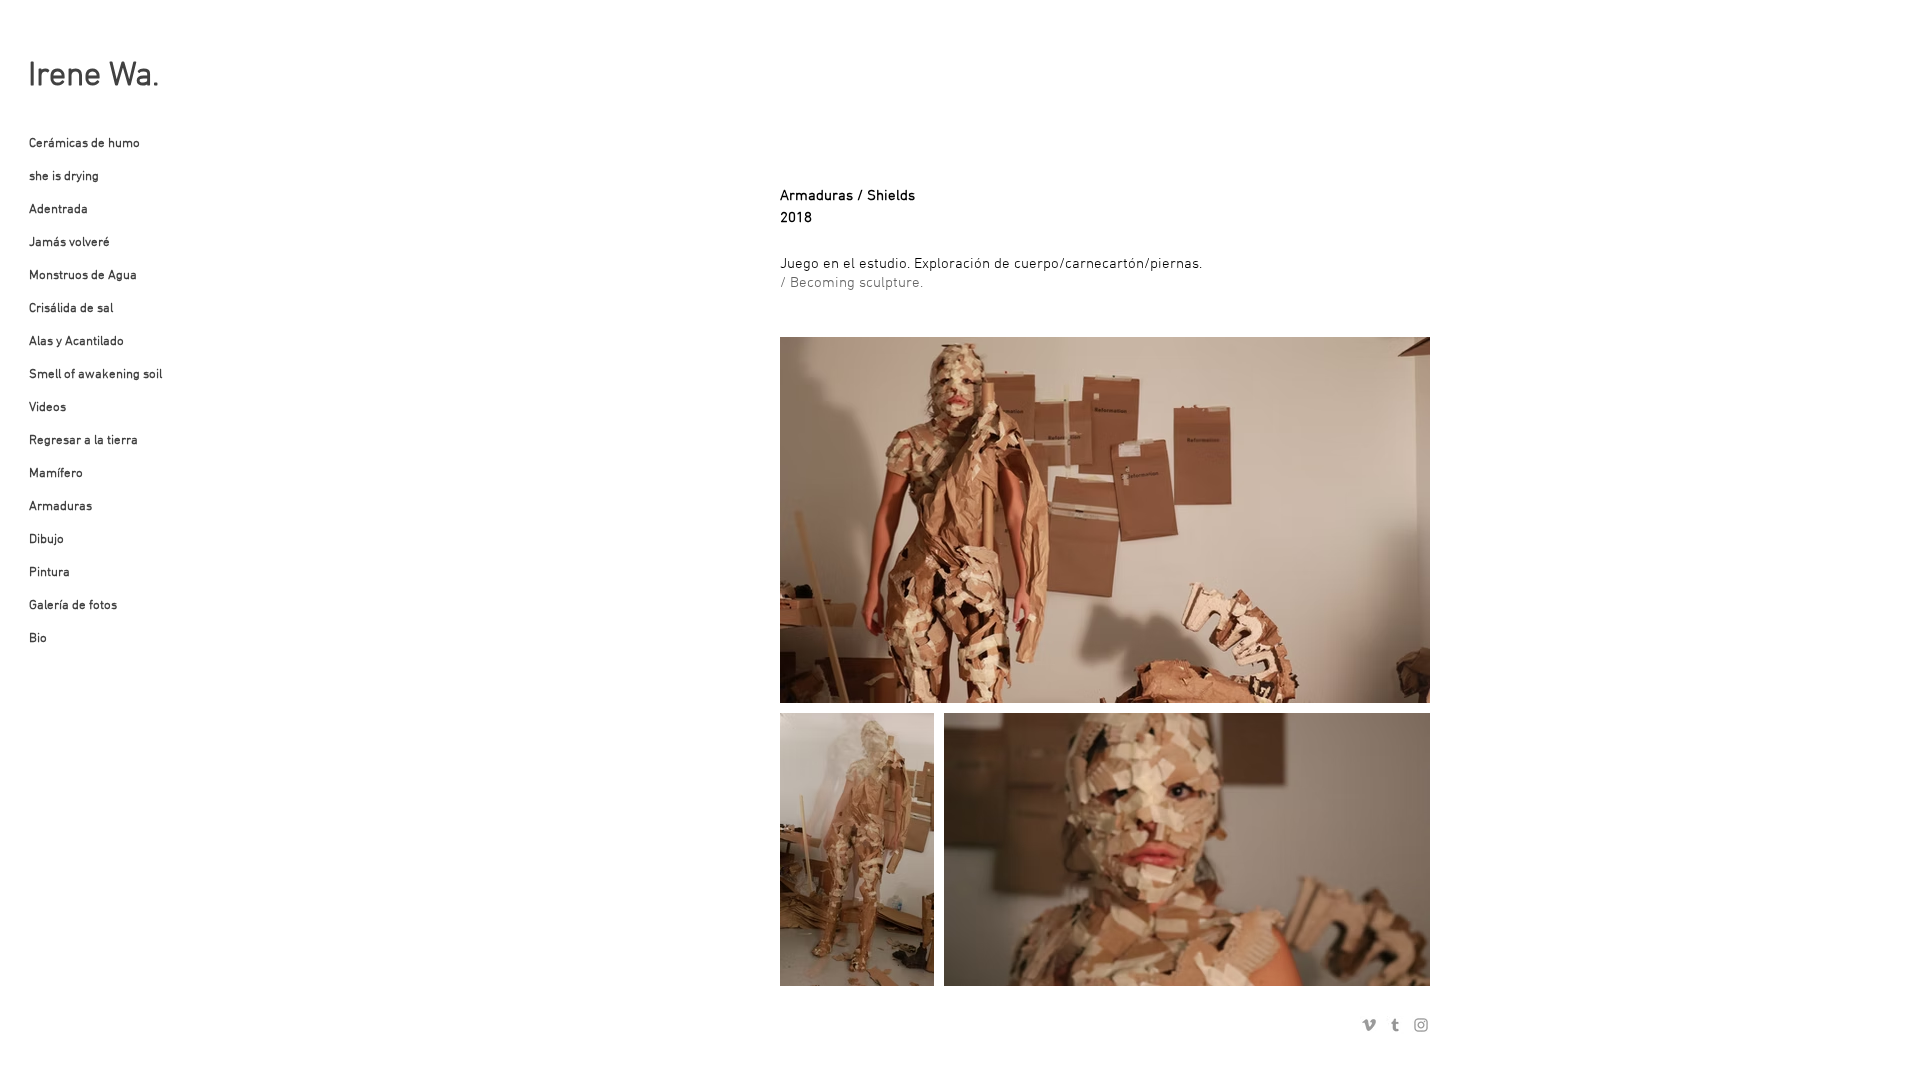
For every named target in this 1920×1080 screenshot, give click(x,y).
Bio (38, 639)
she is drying (64, 177)
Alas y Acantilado (76, 342)
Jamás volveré (69, 243)
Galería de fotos (73, 606)
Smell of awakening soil (95, 375)
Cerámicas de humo (84, 144)
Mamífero (56, 474)
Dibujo (46, 540)
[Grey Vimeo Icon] (1369, 1025)
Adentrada (58, 210)
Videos (47, 408)
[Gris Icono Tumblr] (1395, 1025)
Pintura (49, 573)
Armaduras (60, 507)
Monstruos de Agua (83, 276)
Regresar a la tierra (83, 441)
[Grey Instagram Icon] (1421, 1025)
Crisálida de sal (71, 309)
